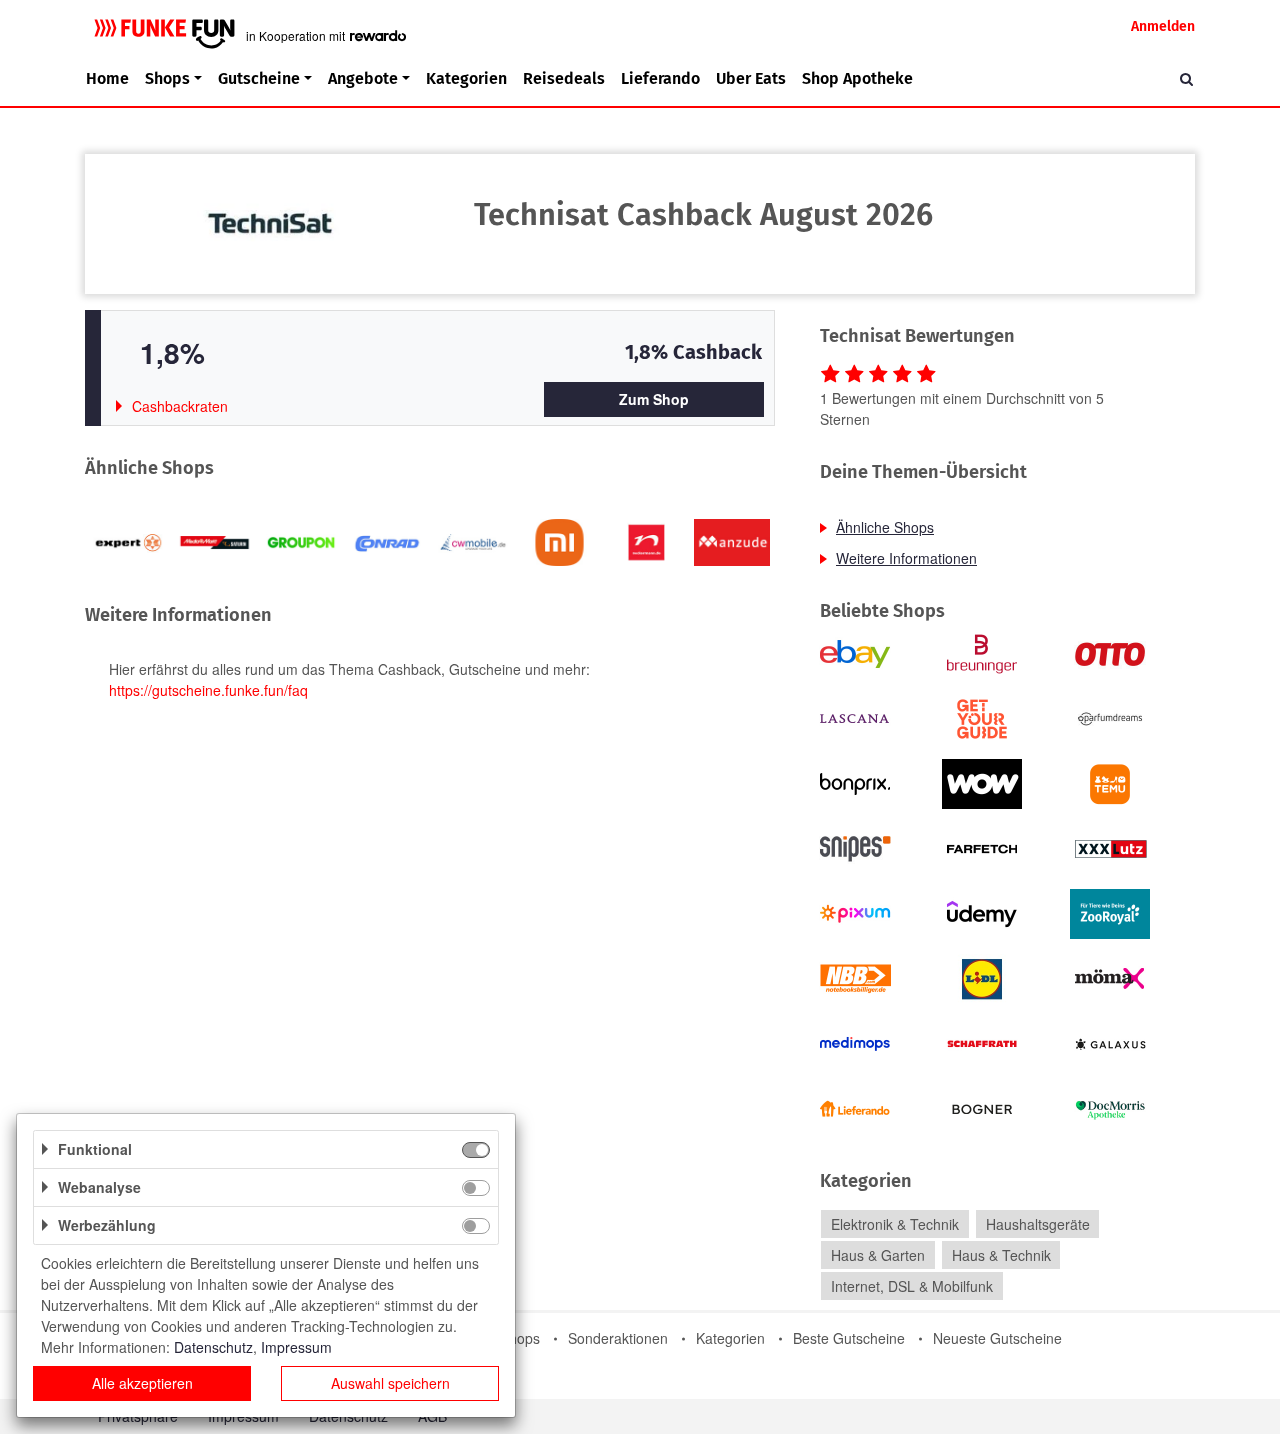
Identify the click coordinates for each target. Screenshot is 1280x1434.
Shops (520, 1338)
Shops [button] (167, 78)
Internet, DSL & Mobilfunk (912, 1286)
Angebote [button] (363, 78)
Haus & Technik (1001, 1255)
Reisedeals (564, 78)
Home (107, 78)
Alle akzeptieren (142, 1383)
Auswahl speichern (390, 1383)
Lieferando (660, 78)
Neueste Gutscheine (997, 1338)
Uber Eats (751, 78)
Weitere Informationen (906, 558)
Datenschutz (213, 1347)
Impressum (296, 1347)
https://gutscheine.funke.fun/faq (208, 690)
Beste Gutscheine (849, 1338)
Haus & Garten (878, 1255)
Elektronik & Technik (895, 1224)
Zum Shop (654, 399)
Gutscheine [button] (259, 78)
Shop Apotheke (857, 78)
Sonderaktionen (618, 1338)
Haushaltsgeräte (1038, 1224)
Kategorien (466, 78)
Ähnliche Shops (885, 527)
